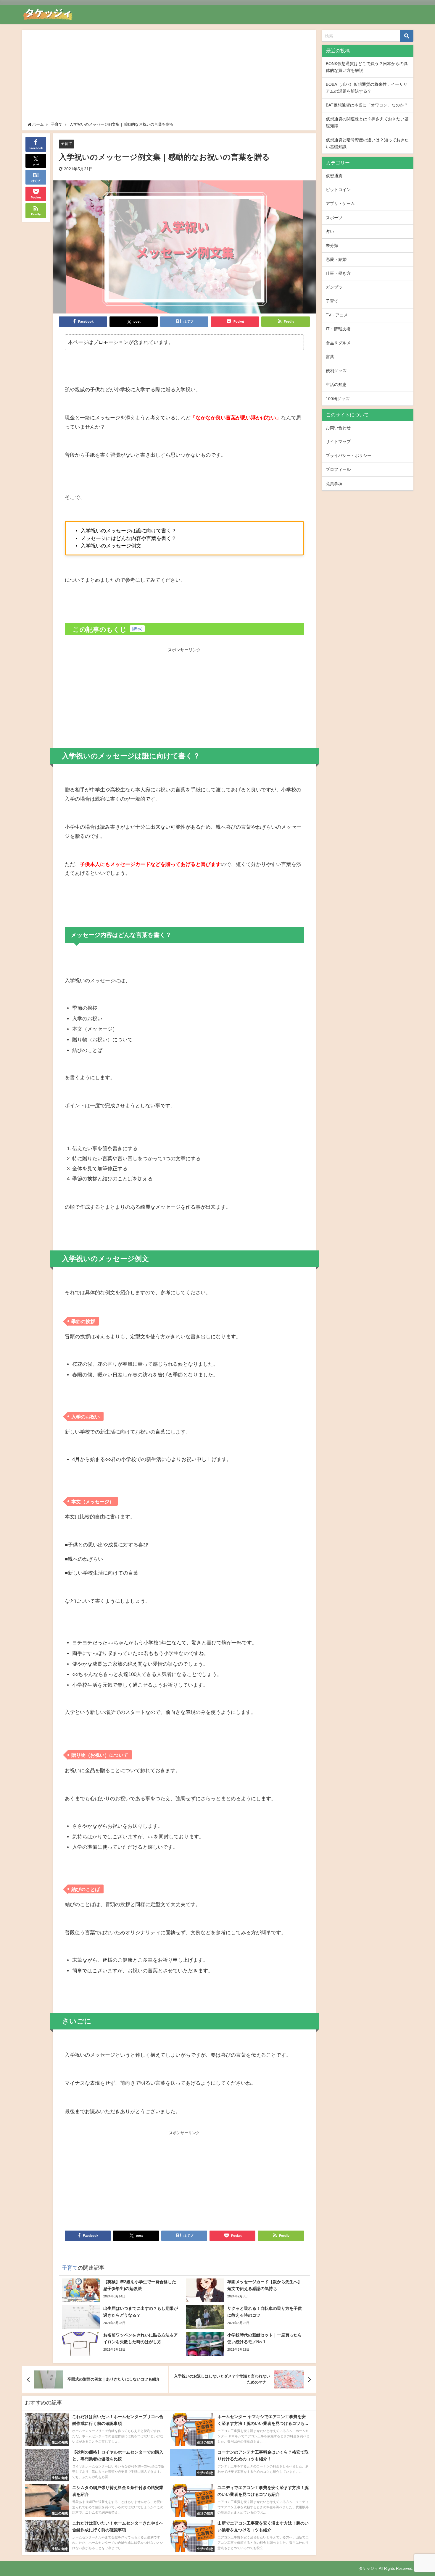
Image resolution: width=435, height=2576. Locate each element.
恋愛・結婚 (336, 259)
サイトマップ (338, 442)
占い (330, 232)
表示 (137, 629)
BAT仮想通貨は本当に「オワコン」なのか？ (367, 105)
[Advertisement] (169, 77)
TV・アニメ (337, 315)
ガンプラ (334, 287)
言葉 (330, 357)
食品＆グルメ (338, 343)
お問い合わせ (338, 428)
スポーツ (334, 218)
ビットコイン (338, 190)
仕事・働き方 (338, 273)
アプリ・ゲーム (340, 203)
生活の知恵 (336, 384)
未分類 (332, 245)
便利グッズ (336, 371)
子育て (66, 144)
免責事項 (334, 484)
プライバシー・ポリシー (349, 455)
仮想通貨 (334, 176)
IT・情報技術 (338, 329)
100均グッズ (338, 399)
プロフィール (338, 469)
